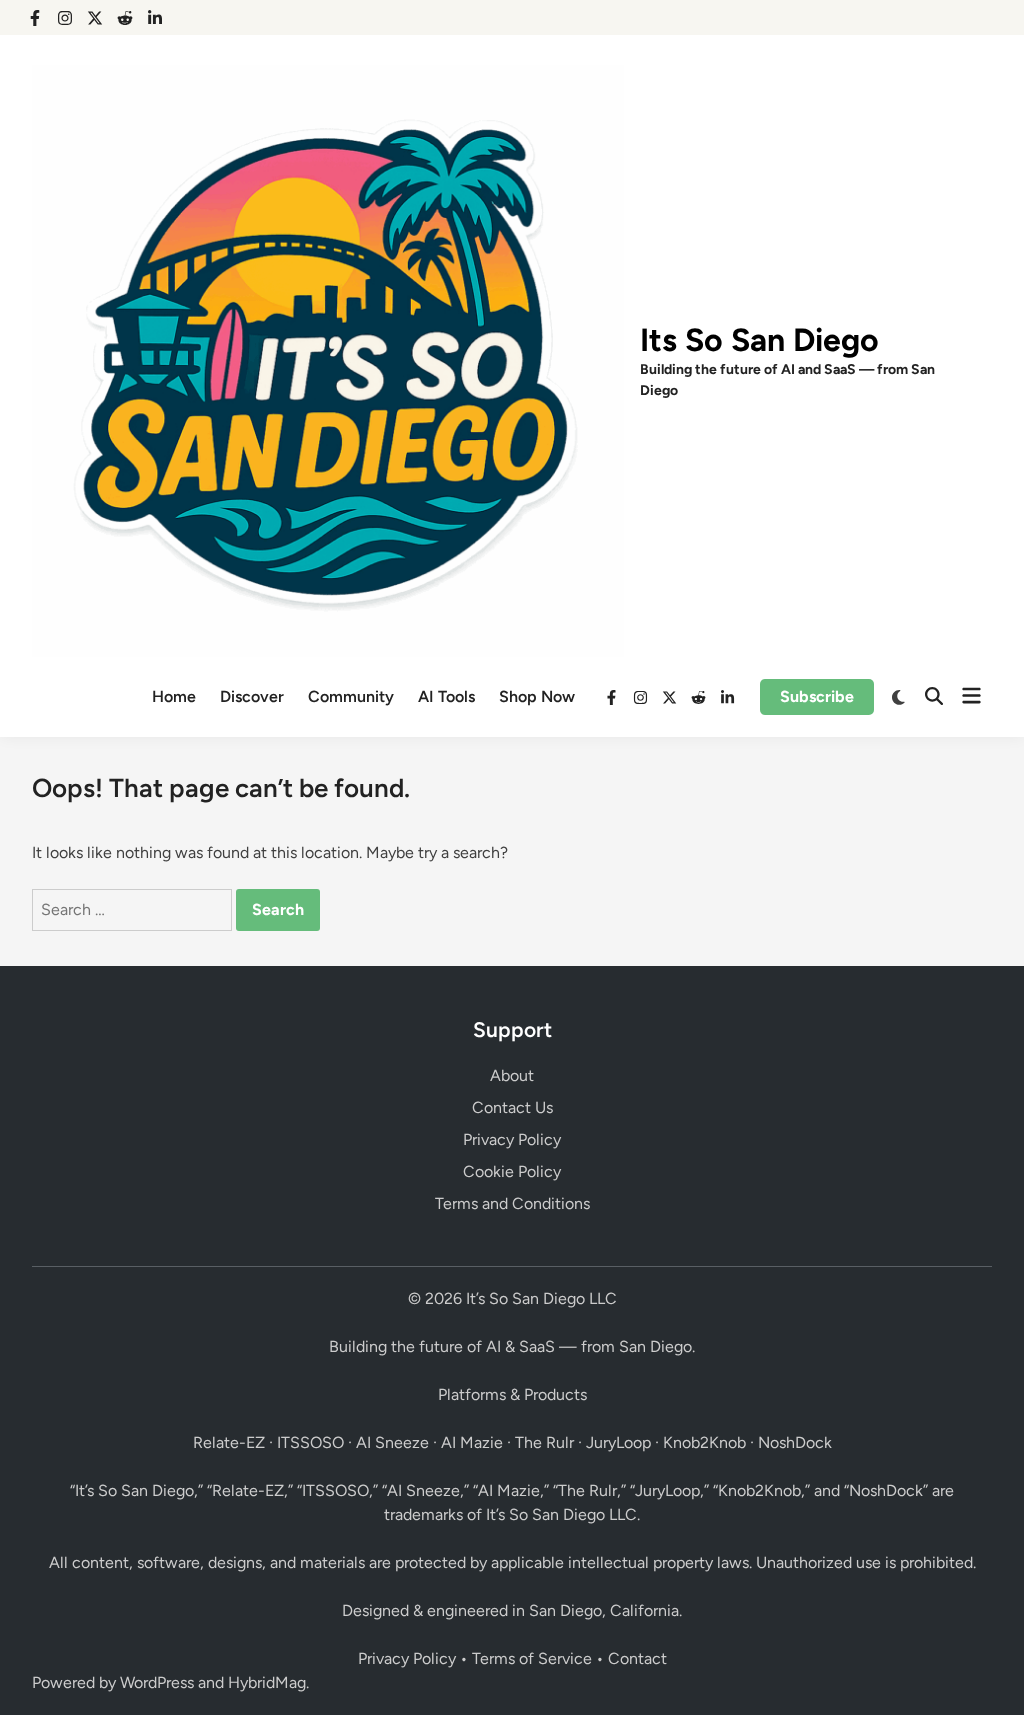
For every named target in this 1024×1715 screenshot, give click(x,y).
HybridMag (267, 1682)
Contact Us (512, 1107)
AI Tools (446, 696)
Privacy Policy (512, 1139)
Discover (252, 696)
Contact (637, 1658)
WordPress (157, 1682)
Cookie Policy (512, 1171)
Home (174, 696)
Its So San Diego (759, 340)
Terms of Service (532, 1658)
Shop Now (537, 696)
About (512, 1075)
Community (351, 696)
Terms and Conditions (512, 1203)
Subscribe (817, 696)
